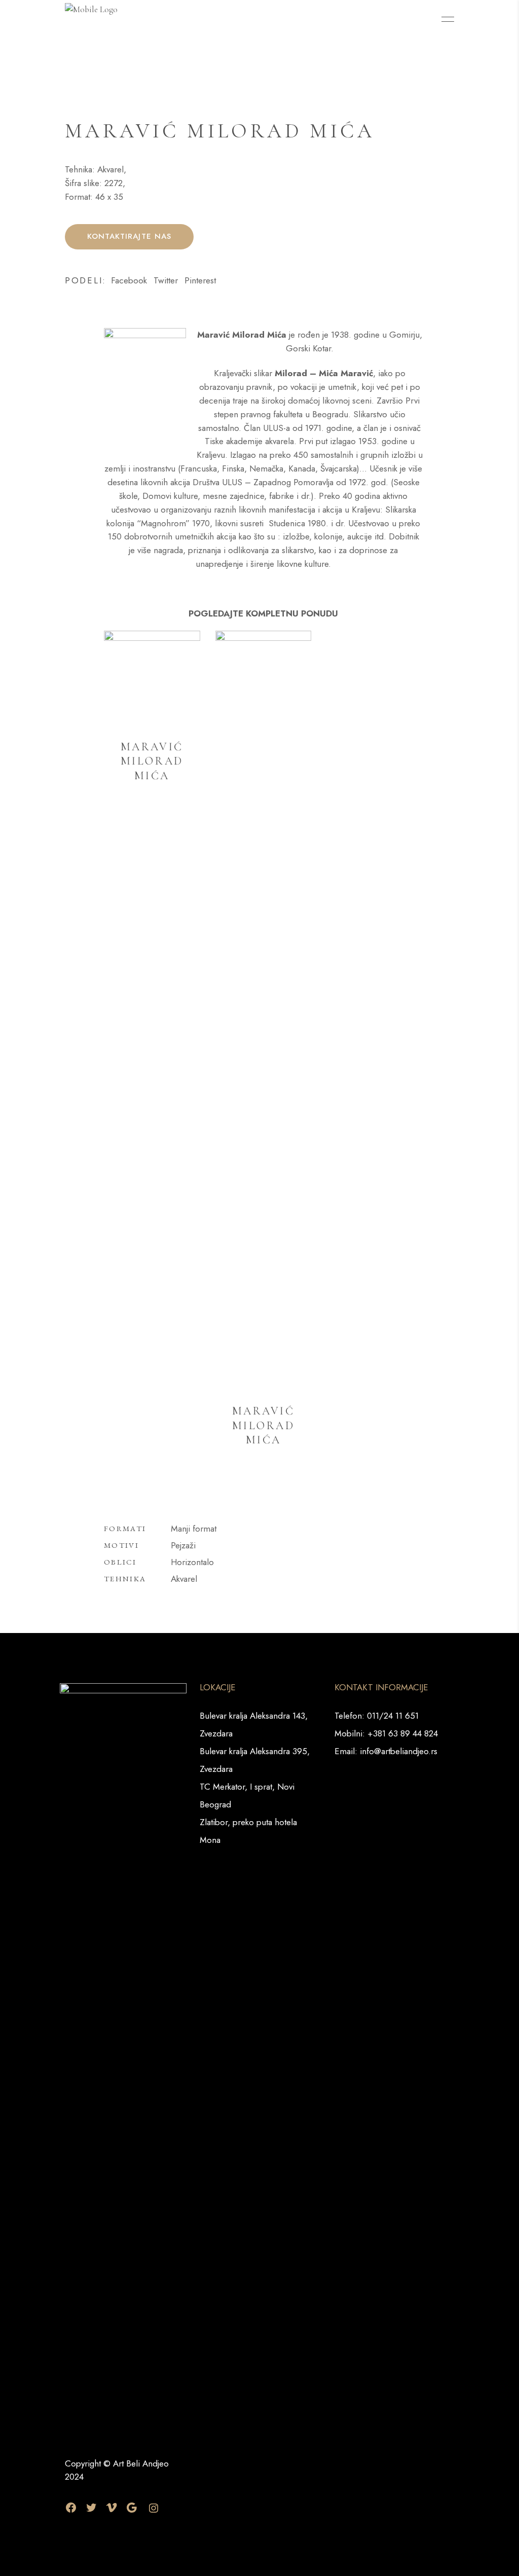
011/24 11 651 (393, 1716)
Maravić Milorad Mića (152, 761)
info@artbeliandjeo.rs (399, 1751)
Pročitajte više (154, 824)
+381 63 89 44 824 (403, 1733)
